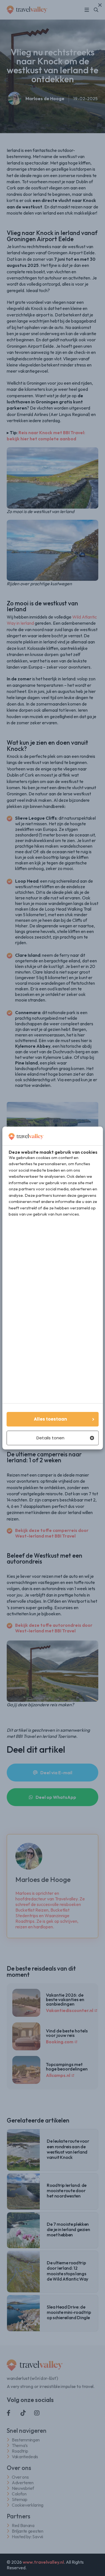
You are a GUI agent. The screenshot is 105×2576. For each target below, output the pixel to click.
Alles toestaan (50, 1419)
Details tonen (50, 1438)
